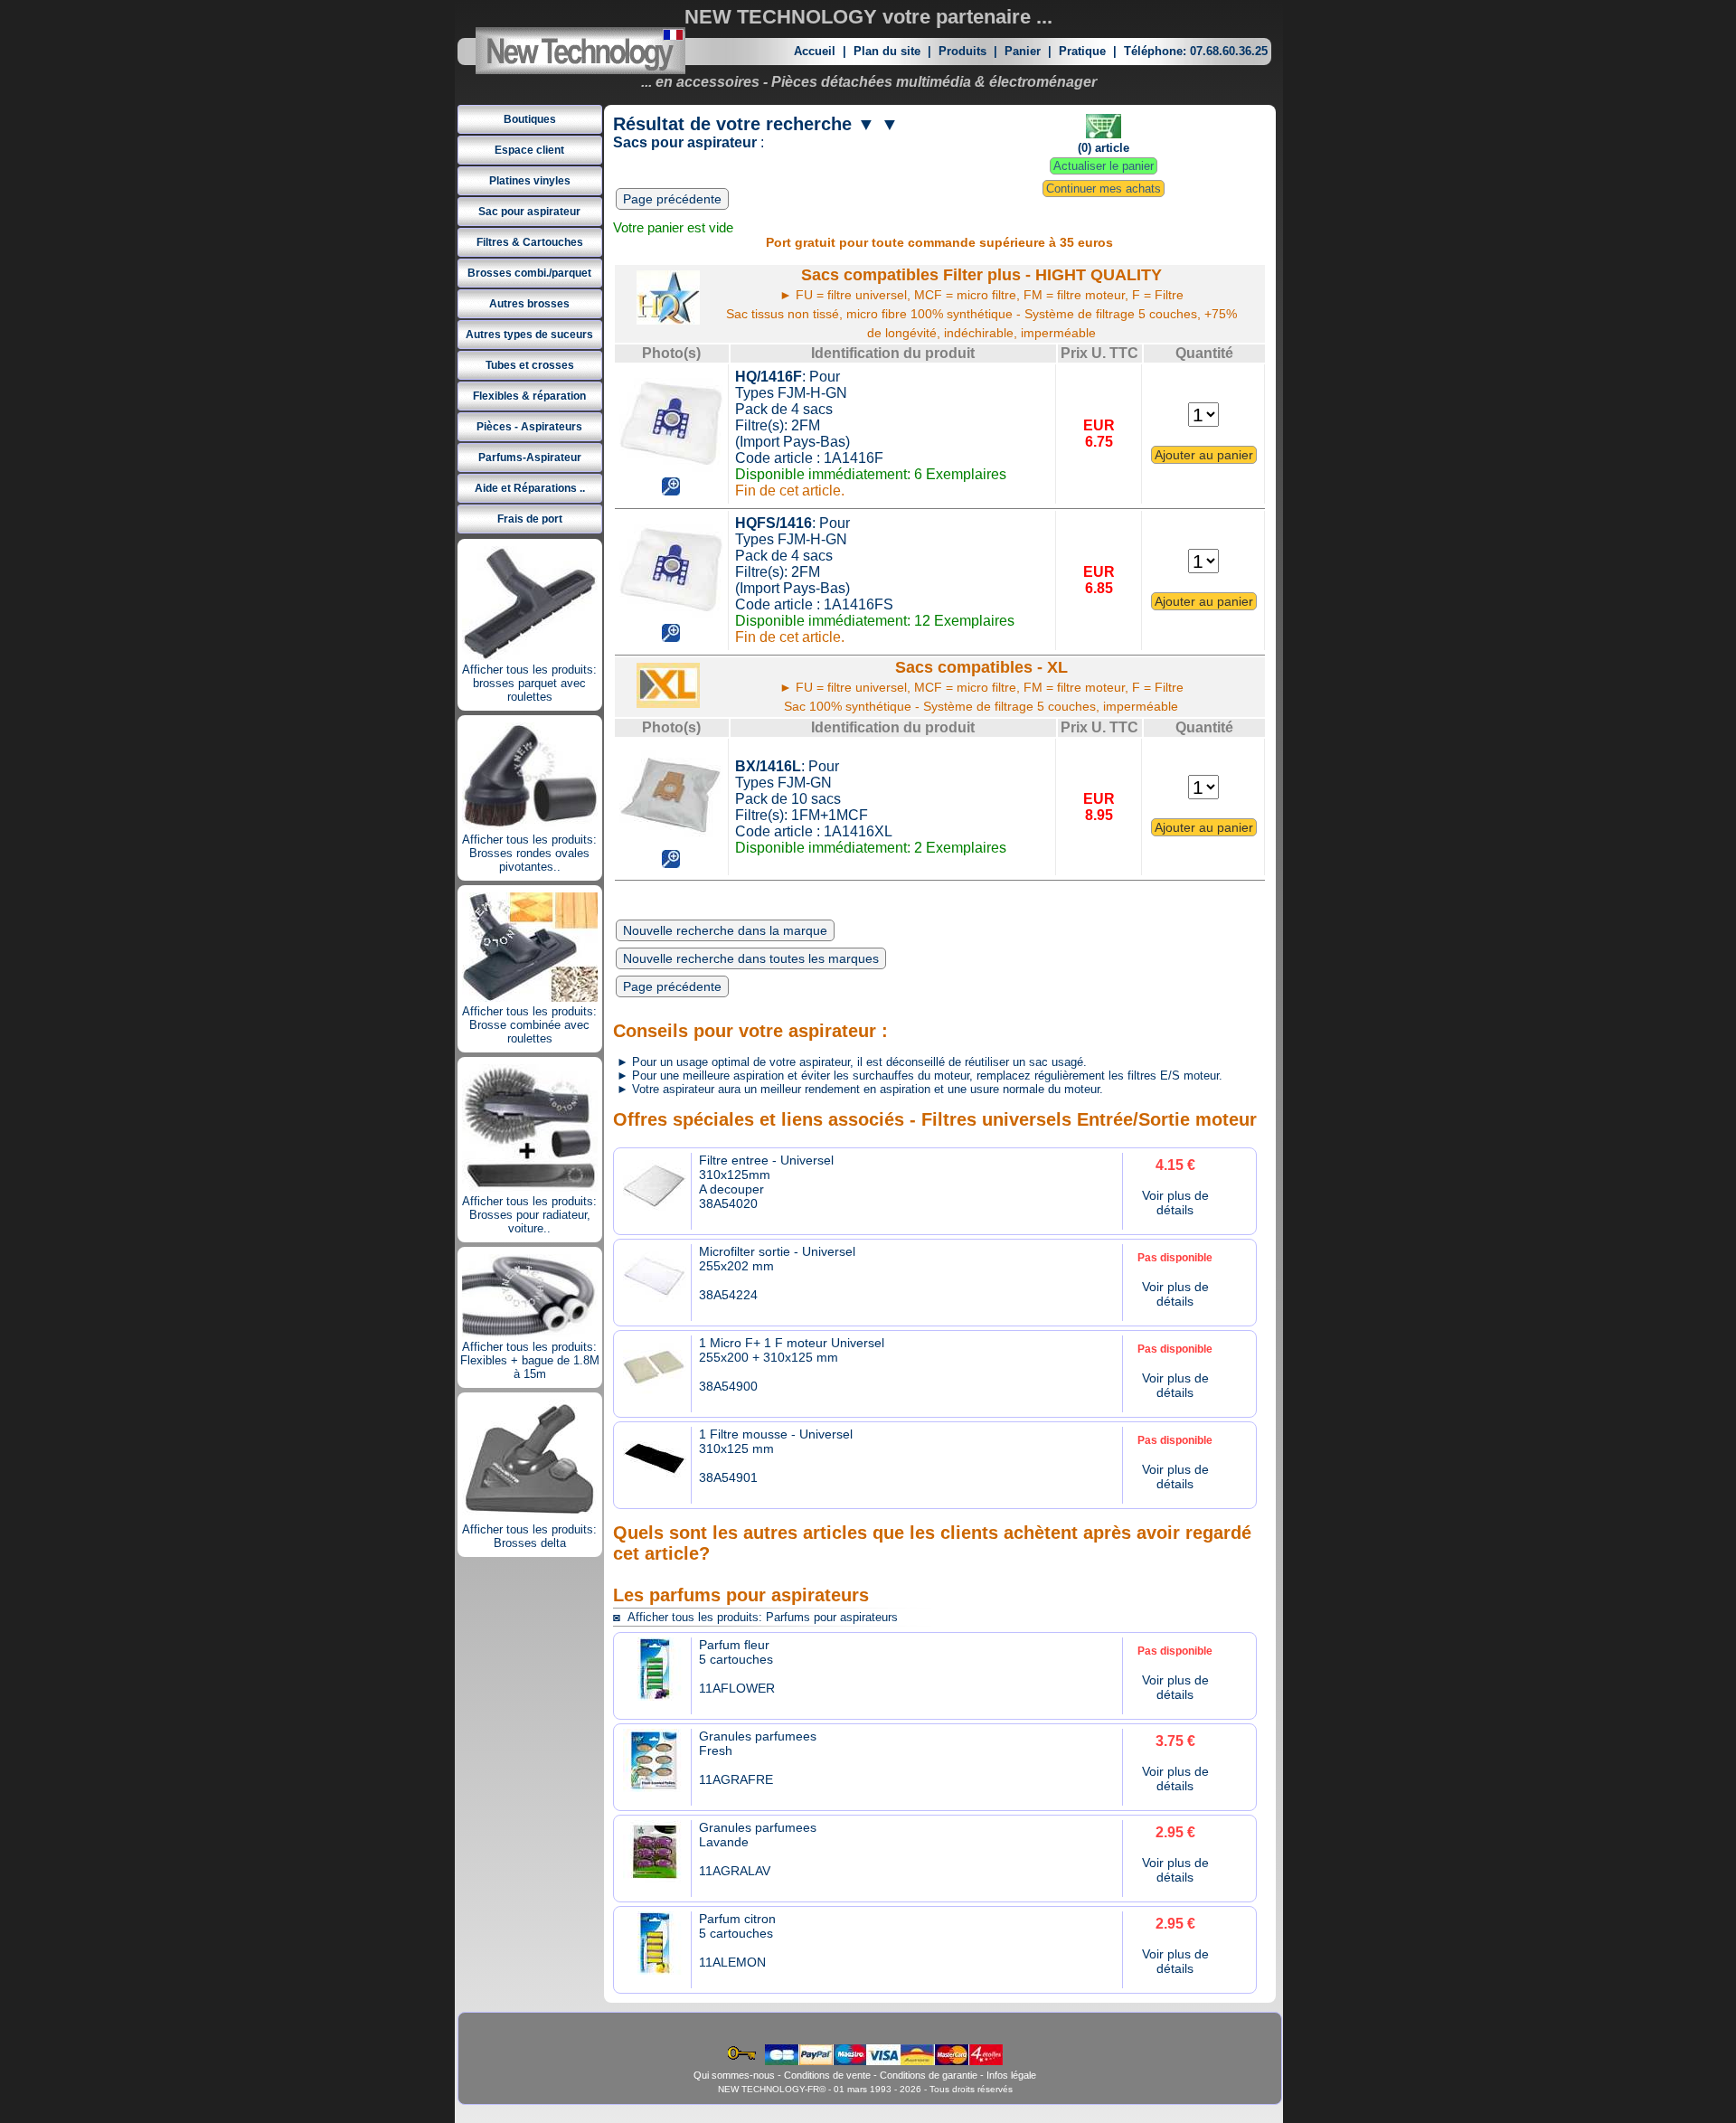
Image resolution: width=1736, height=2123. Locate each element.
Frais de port (530, 519)
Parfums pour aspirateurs (832, 1617)
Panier (1023, 51)
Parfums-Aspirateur (530, 458)
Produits (962, 51)
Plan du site (887, 51)
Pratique (1082, 51)
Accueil (815, 51)
